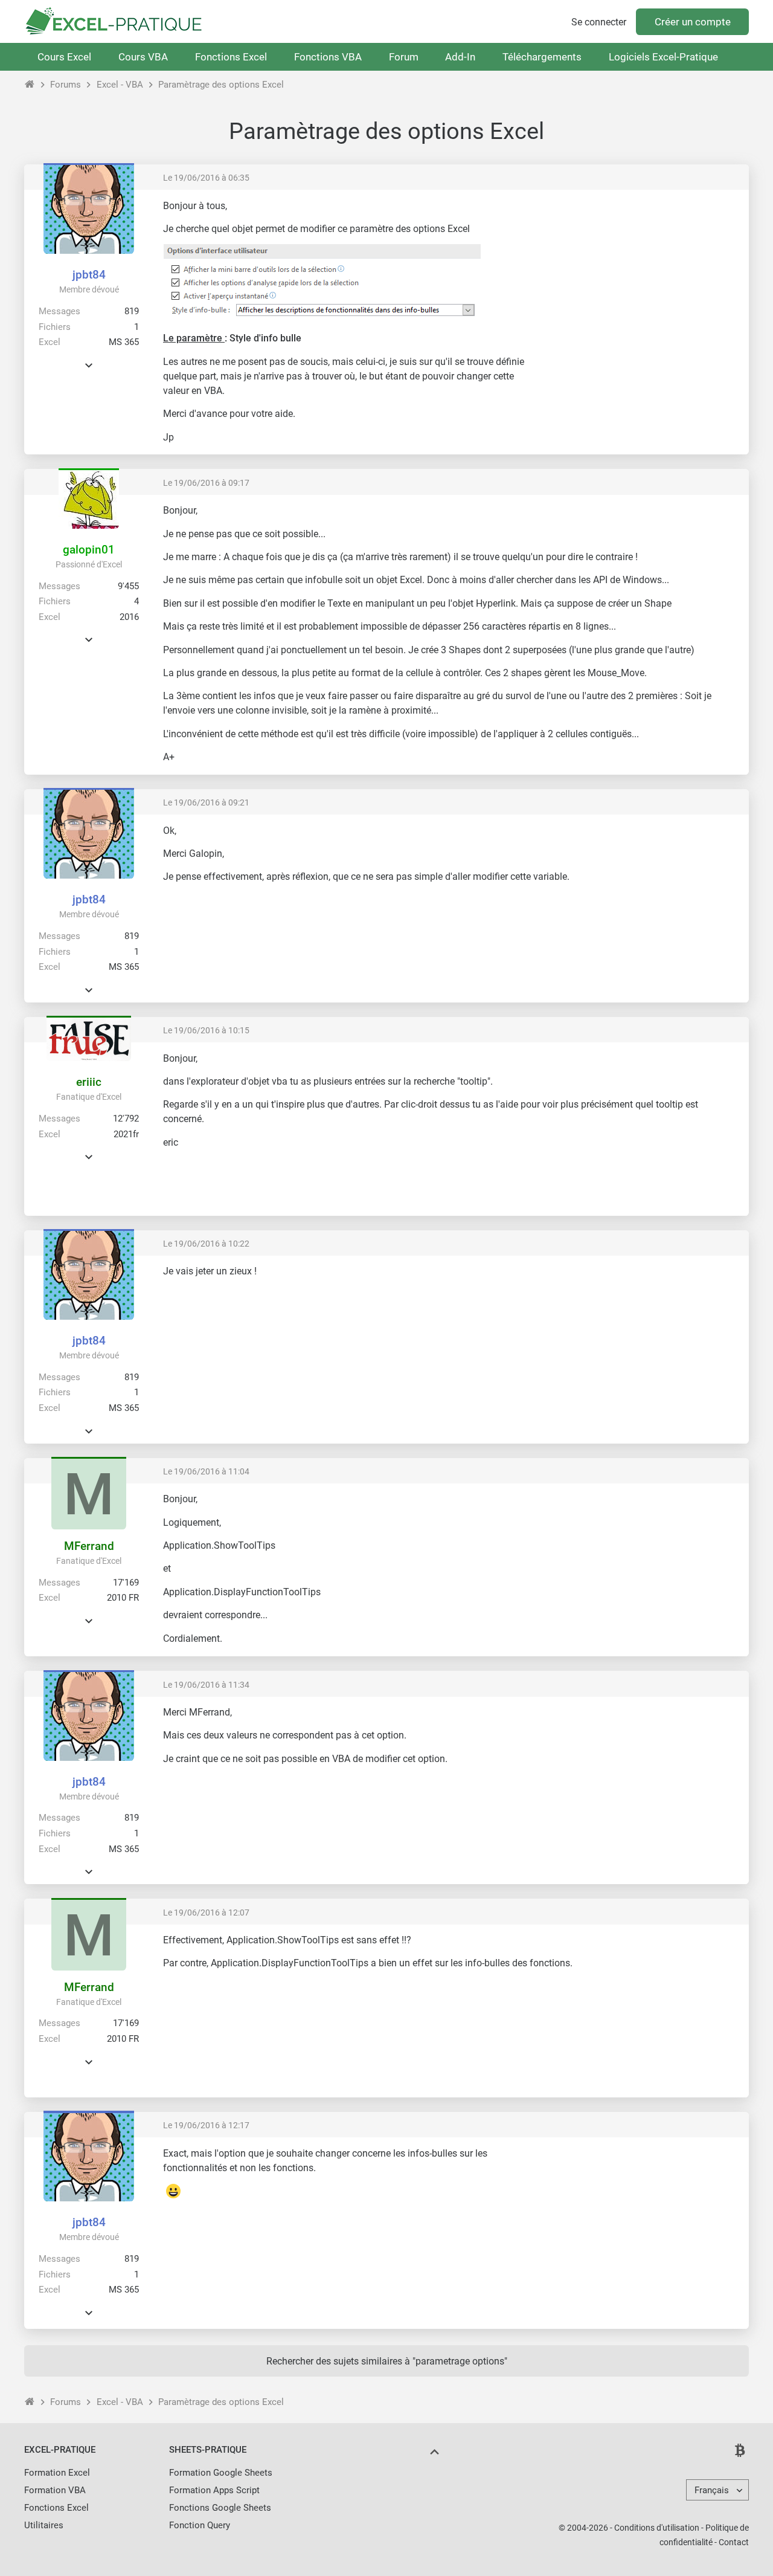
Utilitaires (44, 2525)
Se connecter (599, 22)
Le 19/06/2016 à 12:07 (206, 1913)
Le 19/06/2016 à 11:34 (206, 1685)
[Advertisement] (638, 284)
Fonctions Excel (231, 57)
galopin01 (89, 550)
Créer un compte (693, 22)
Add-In (460, 57)
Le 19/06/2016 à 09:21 (206, 802)
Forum (404, 57)
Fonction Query (200, 2525)
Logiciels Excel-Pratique (663, 57)
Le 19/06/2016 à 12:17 (206, 2125)
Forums (66, 85)
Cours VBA (143, 57)
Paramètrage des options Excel (221, 85)
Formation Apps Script (214, 2490)
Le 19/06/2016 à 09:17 (206, 483)
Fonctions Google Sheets (220, 2508)
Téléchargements (542, 57)
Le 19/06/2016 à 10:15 (206, 1030)
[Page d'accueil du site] (30, 85)
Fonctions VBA (328, 57)
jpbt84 (89, 275)
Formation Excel (57, 2473)
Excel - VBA (120, 85)
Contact (734, 2542)
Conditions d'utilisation (657, 2528)
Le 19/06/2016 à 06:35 (206, 178)
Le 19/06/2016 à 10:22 (206, 1244)
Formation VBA (55, 2490)
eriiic (89, 1082)
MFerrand (89, 1546)
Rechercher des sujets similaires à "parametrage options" (387, 2361)
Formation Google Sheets (221, 2473)
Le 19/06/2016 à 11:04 (206, 1471)
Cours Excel (64, 57)
